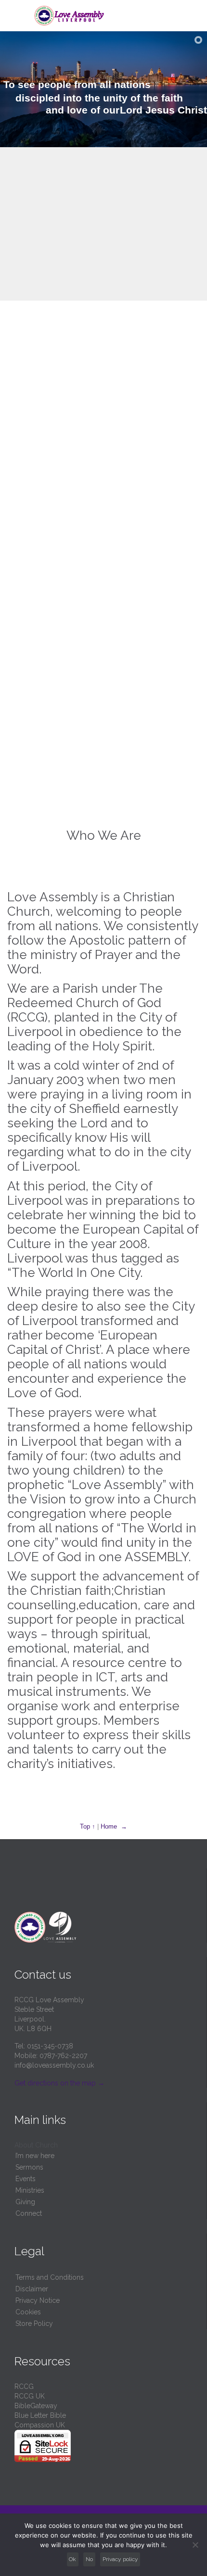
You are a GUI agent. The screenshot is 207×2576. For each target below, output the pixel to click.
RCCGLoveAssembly (103, 521)
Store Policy (34, 2323)
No (89, 2559)
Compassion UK (40, 2425)
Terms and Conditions (50, 2277)
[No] (195, 2545)
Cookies (28, 2312)
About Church (36, 2145)
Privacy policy (120, 2559)
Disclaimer (32, 2289)
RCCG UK (30, 2396)
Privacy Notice (38, 2300)
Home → (114, 1826)
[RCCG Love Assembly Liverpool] (109, 16)
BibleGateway (36, 2406)
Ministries (30, 2190)
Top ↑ (88, 1826)
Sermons (29, 2167)
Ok (72, 2559)
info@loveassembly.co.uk (54, 2065)
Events (26, 2179)
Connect (29, 2213)
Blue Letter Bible (40, 2415)
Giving (25, 2202)
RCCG (24, 2387)
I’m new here (35, 2156)
